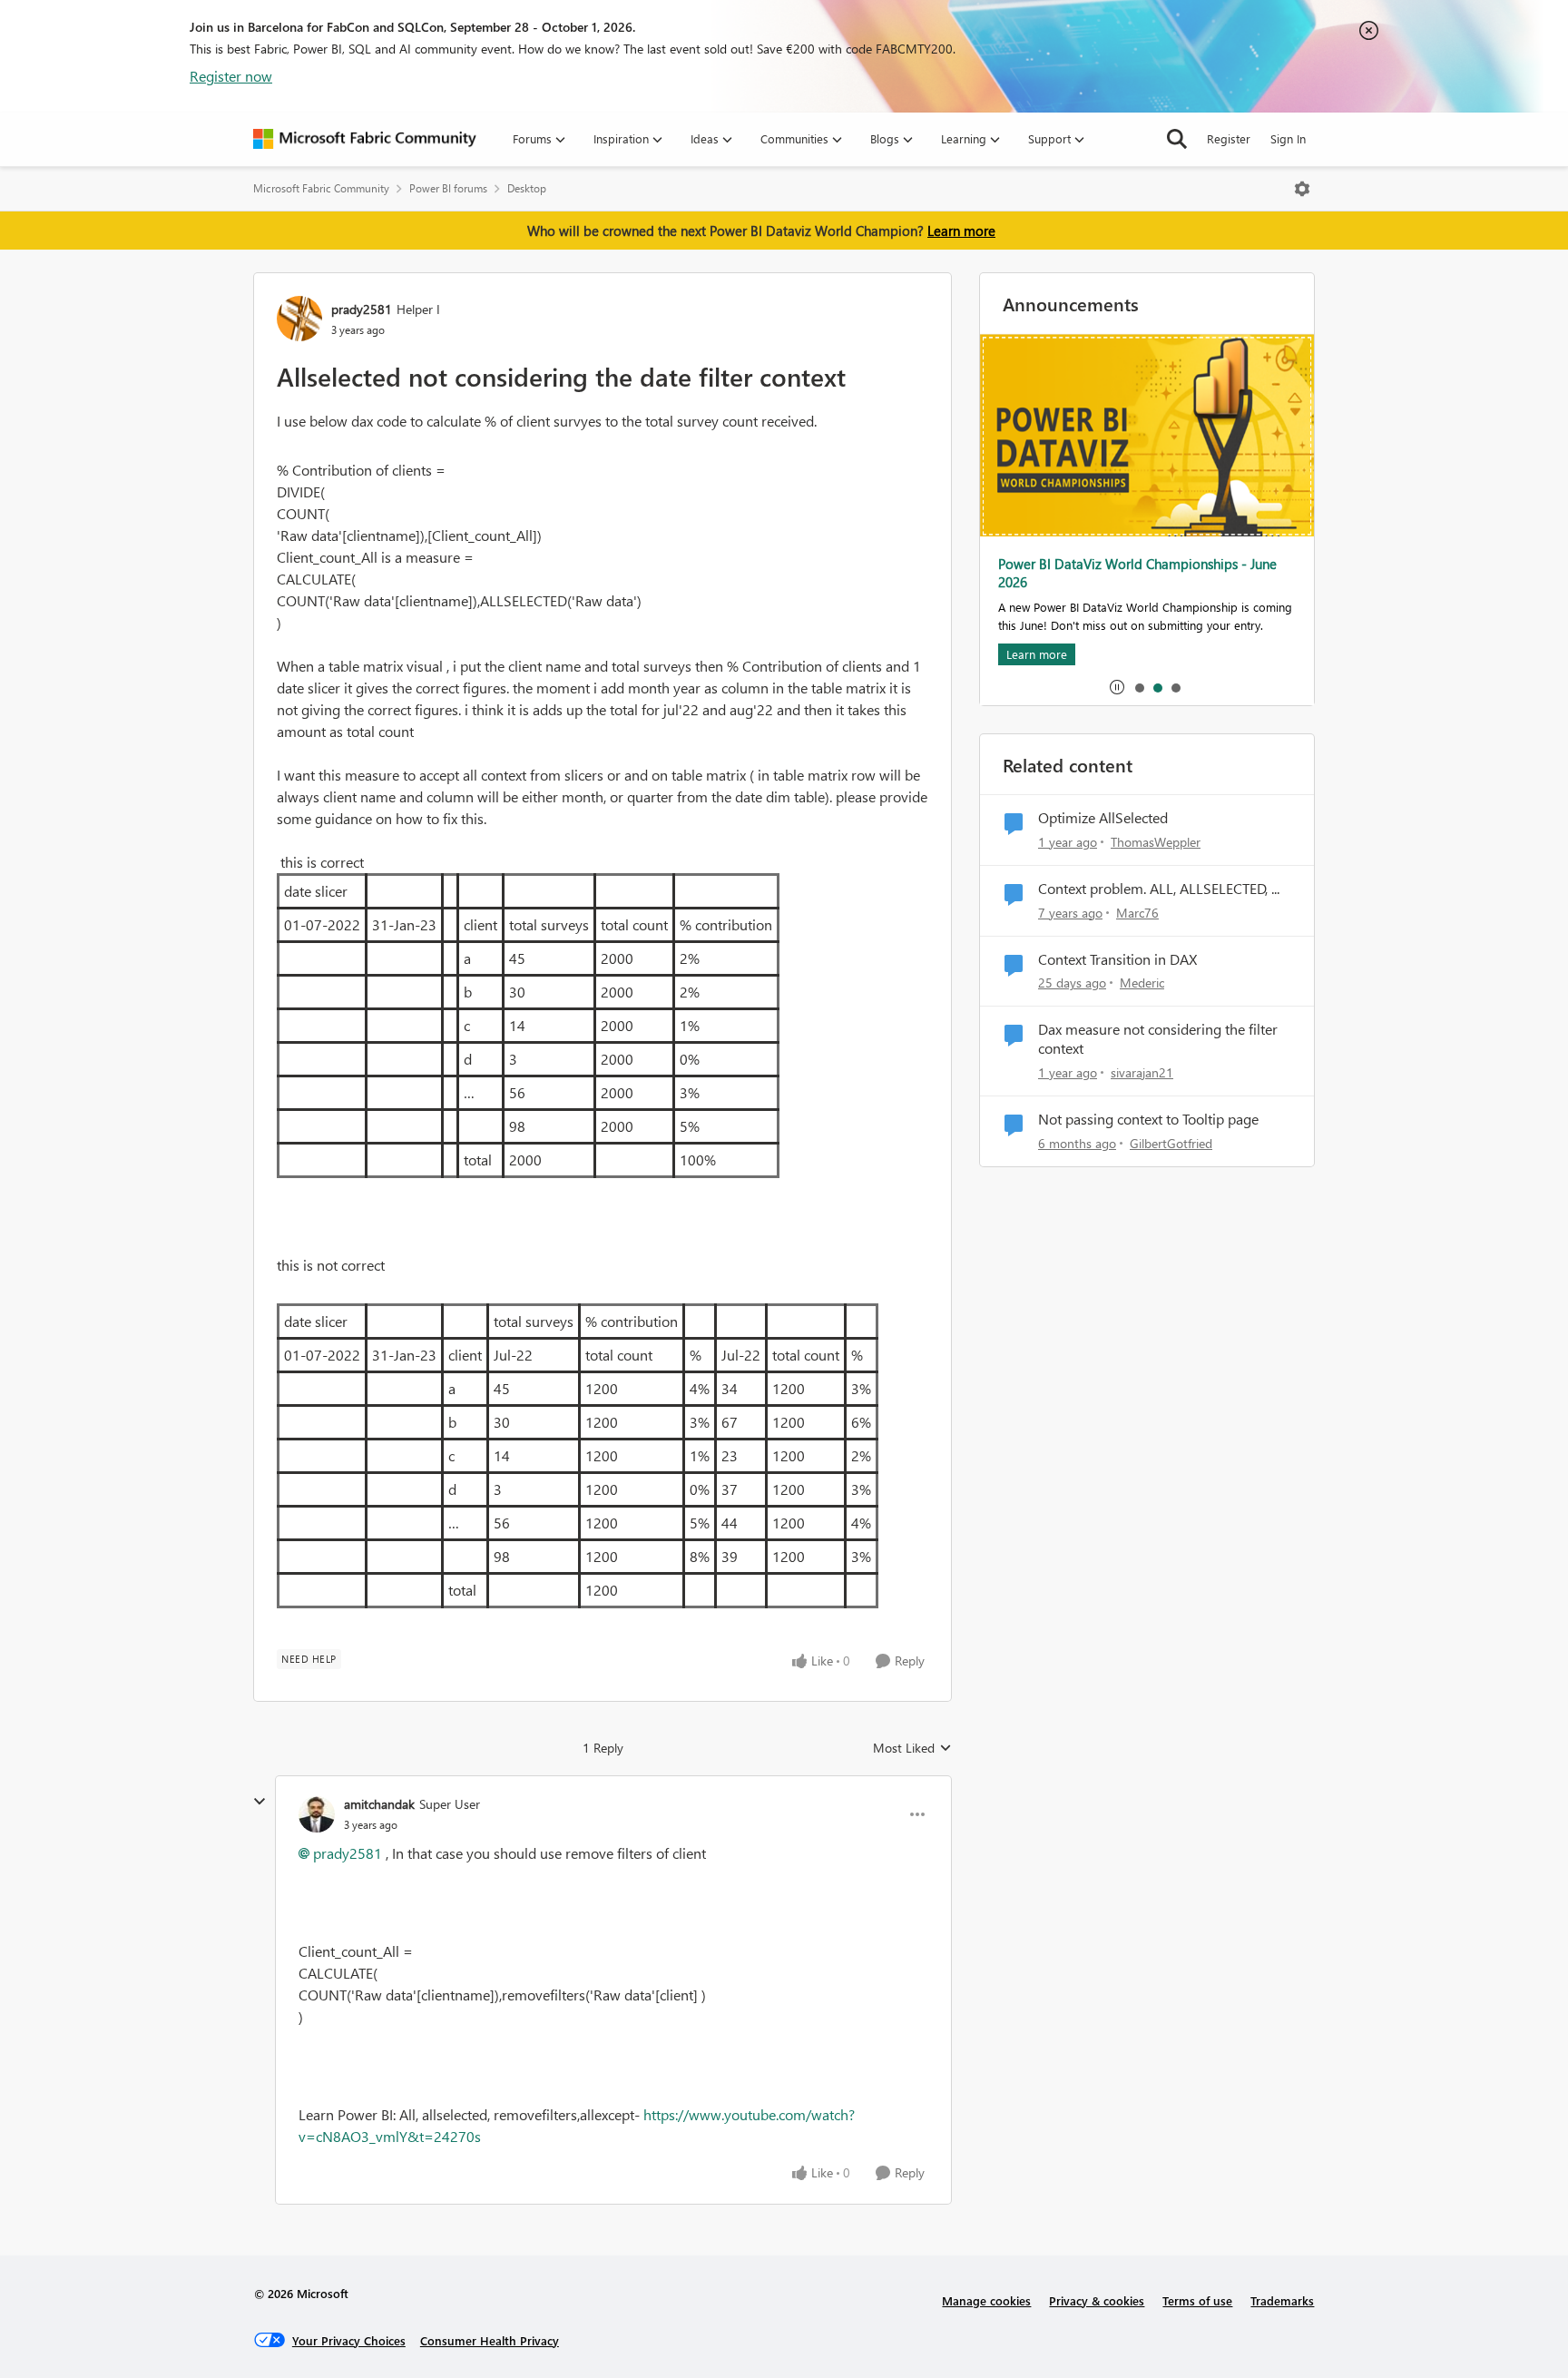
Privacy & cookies (1097, 2300)
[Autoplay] (1117, 687)
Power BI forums (448, 188)
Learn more (961, 231)
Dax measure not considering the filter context (1158, 1039)
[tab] (1139, 687)
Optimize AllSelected (1103, 818)
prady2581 (362, 309)
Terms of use (1197, 2300)
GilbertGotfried (1171, 1143)
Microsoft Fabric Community (321, 188)
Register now (231, 76)
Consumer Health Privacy (490, 2340)
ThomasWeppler (1156, 842)
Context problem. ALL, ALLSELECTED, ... (1159, 889)
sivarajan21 (1142, 1072)
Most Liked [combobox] (912, 1748)
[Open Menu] (1302, 189)
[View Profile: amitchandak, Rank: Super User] (317, 1814)
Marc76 (1137, 913)
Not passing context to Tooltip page (1148, 1119)
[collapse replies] (260, 1802)
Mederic (1142, 983)
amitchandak (379, 1804)
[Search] (1177, 139)
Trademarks (1282, 2300)
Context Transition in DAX (1117, 959)
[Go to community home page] (365, 139)
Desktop (527, 188)
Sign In (1288, 138)
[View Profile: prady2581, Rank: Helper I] (299, 319)
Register (1229, 138)
